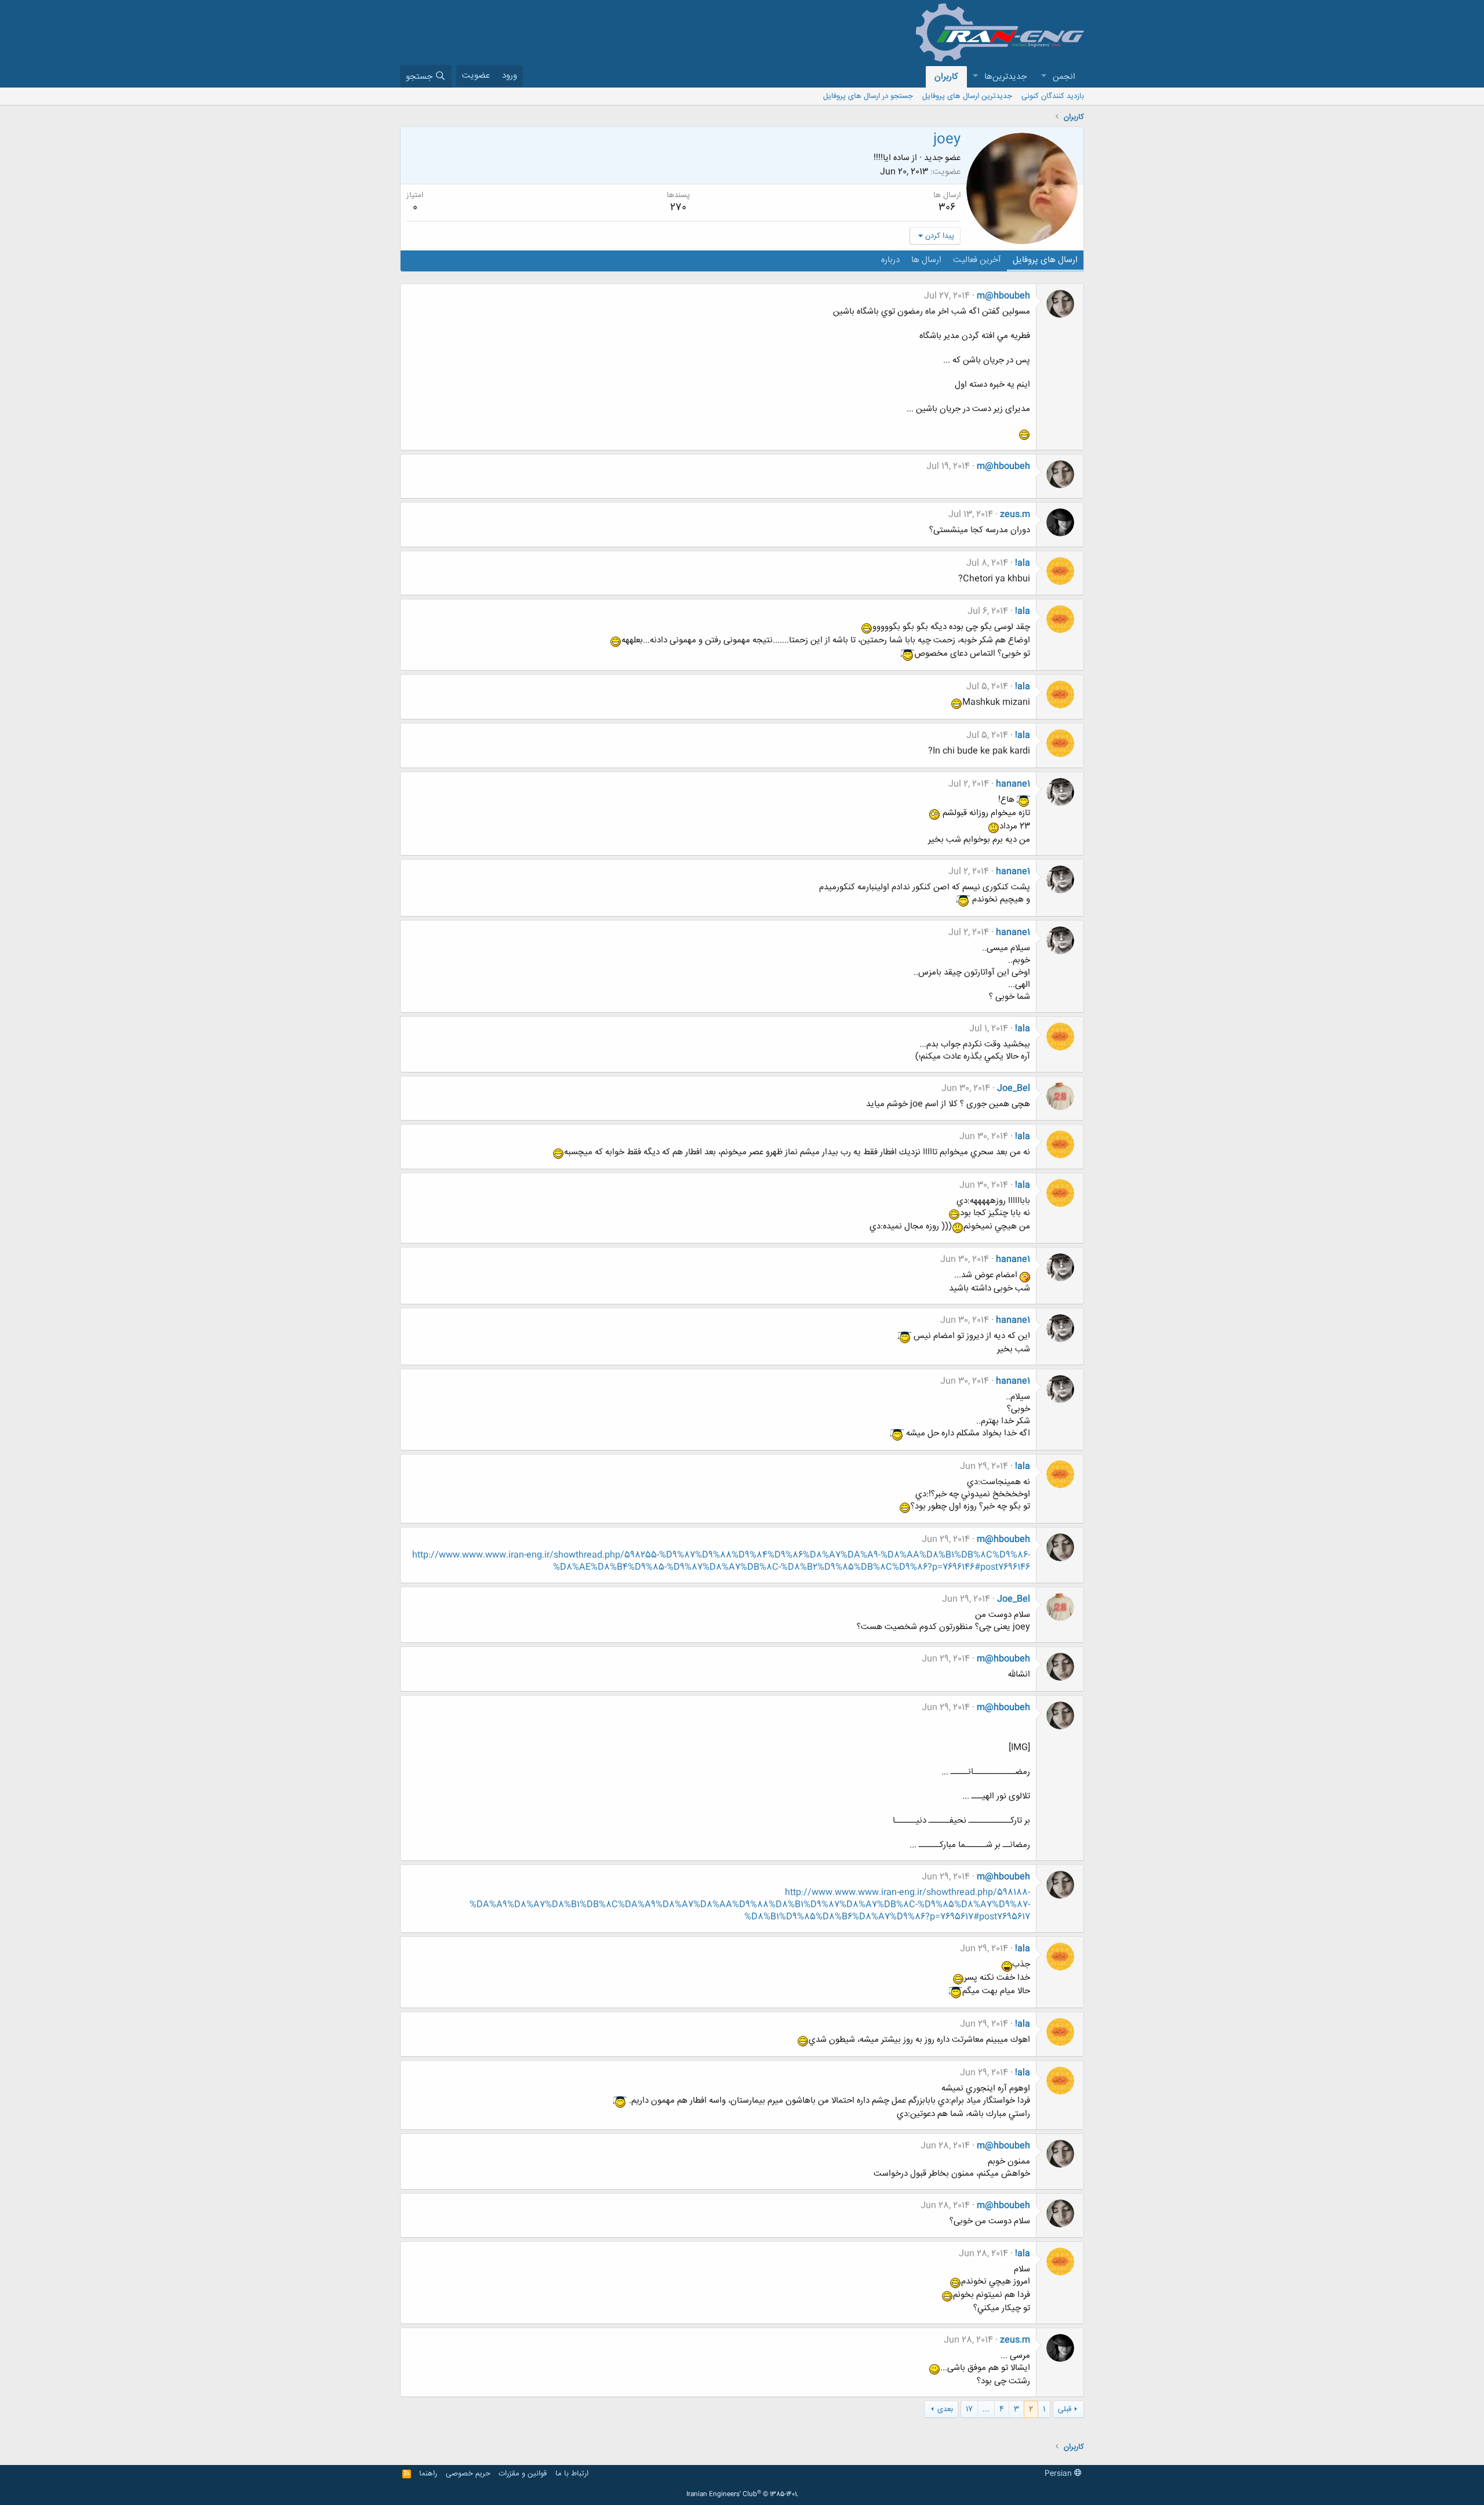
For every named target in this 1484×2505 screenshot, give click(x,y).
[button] (1043, 77)
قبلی (1065, 2409)
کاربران (946, 77)
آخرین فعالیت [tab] (977, 260)
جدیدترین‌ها (1005, 77)
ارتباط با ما (572, 2474)
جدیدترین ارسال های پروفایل (967, 96)
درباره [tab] (890, 260)
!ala (1023, 563)
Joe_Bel (1014, 1088)
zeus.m (1015, 515)
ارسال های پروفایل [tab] (1045, 260)
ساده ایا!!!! (892, 158)
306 (947, 208)
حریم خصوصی (468, 2474)
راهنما (428, 2474)
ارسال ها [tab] (926, 260)
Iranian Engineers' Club (742, 2495)
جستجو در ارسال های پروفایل (868, 96)
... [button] (986, 2409)
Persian (1059, 2474)
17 (969, 2409)
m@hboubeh (1003, 296)
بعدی (945, 2409)
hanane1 (1013, 784)
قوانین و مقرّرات (523, 2474)
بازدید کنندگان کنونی (1053, 96)
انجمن (1064, 77)
